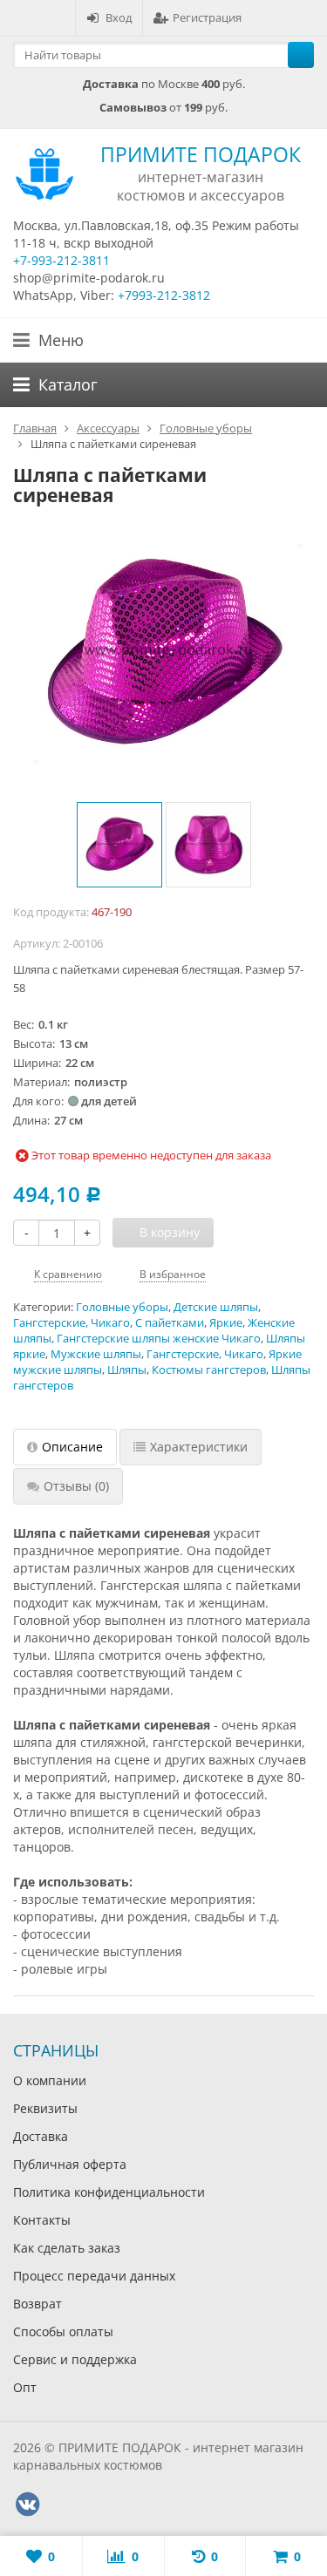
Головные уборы (122, 1307)
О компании (50, 2080)
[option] (119, 845)
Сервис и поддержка (75, 2359)
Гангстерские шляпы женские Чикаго (159, 1339)
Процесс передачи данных (94, 2276)
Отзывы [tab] (76, 1486)
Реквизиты (45, 2108)
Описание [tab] (72, 1447)
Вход (119, 17)
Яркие (226, 1323)
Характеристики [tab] (199, 1447)
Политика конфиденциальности (109, 2192)
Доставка (41, 2136)
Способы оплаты (63, 2331)
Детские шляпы (216, 1307)
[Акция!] (164, 654)
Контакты (42, 2220)
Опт (25, 2387)
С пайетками (170, 1323)
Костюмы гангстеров (209, 1370)
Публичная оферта (70, 2164)
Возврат (37, 2304)
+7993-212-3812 (164, 295)
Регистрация (207, 17)
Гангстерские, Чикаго (72, 1323)
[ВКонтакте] (27, 2505)
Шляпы (127, 1370)
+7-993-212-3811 (61, 260)
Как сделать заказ (67, 2248)
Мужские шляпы (96, 1354)
